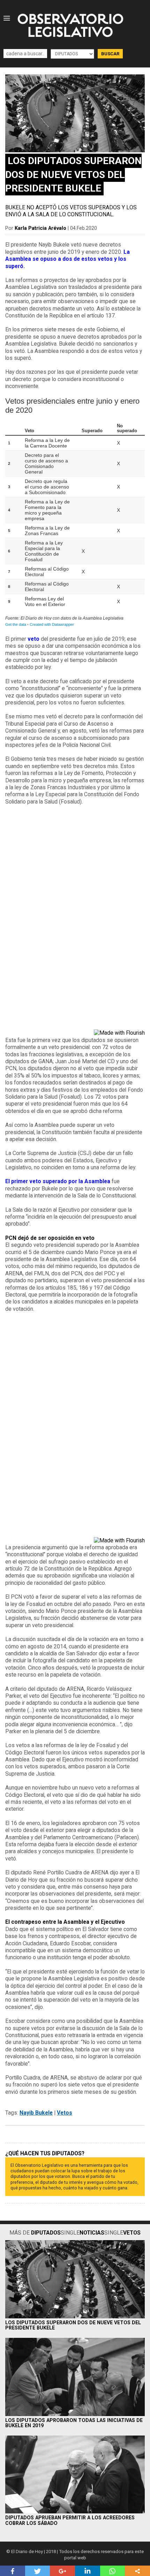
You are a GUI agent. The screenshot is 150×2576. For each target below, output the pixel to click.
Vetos (65, 2113)
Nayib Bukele (36, 2113)
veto (33, 639)
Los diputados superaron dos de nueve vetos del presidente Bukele (73, 2325)
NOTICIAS (92, 2233)
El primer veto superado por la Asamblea (58, 1181)
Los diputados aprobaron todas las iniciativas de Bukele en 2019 (74, 2423)
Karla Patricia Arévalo (40, 228)
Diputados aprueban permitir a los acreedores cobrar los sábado (70, 2520)
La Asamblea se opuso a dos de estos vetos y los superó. (67, 259)
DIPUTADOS (46, 2233)
